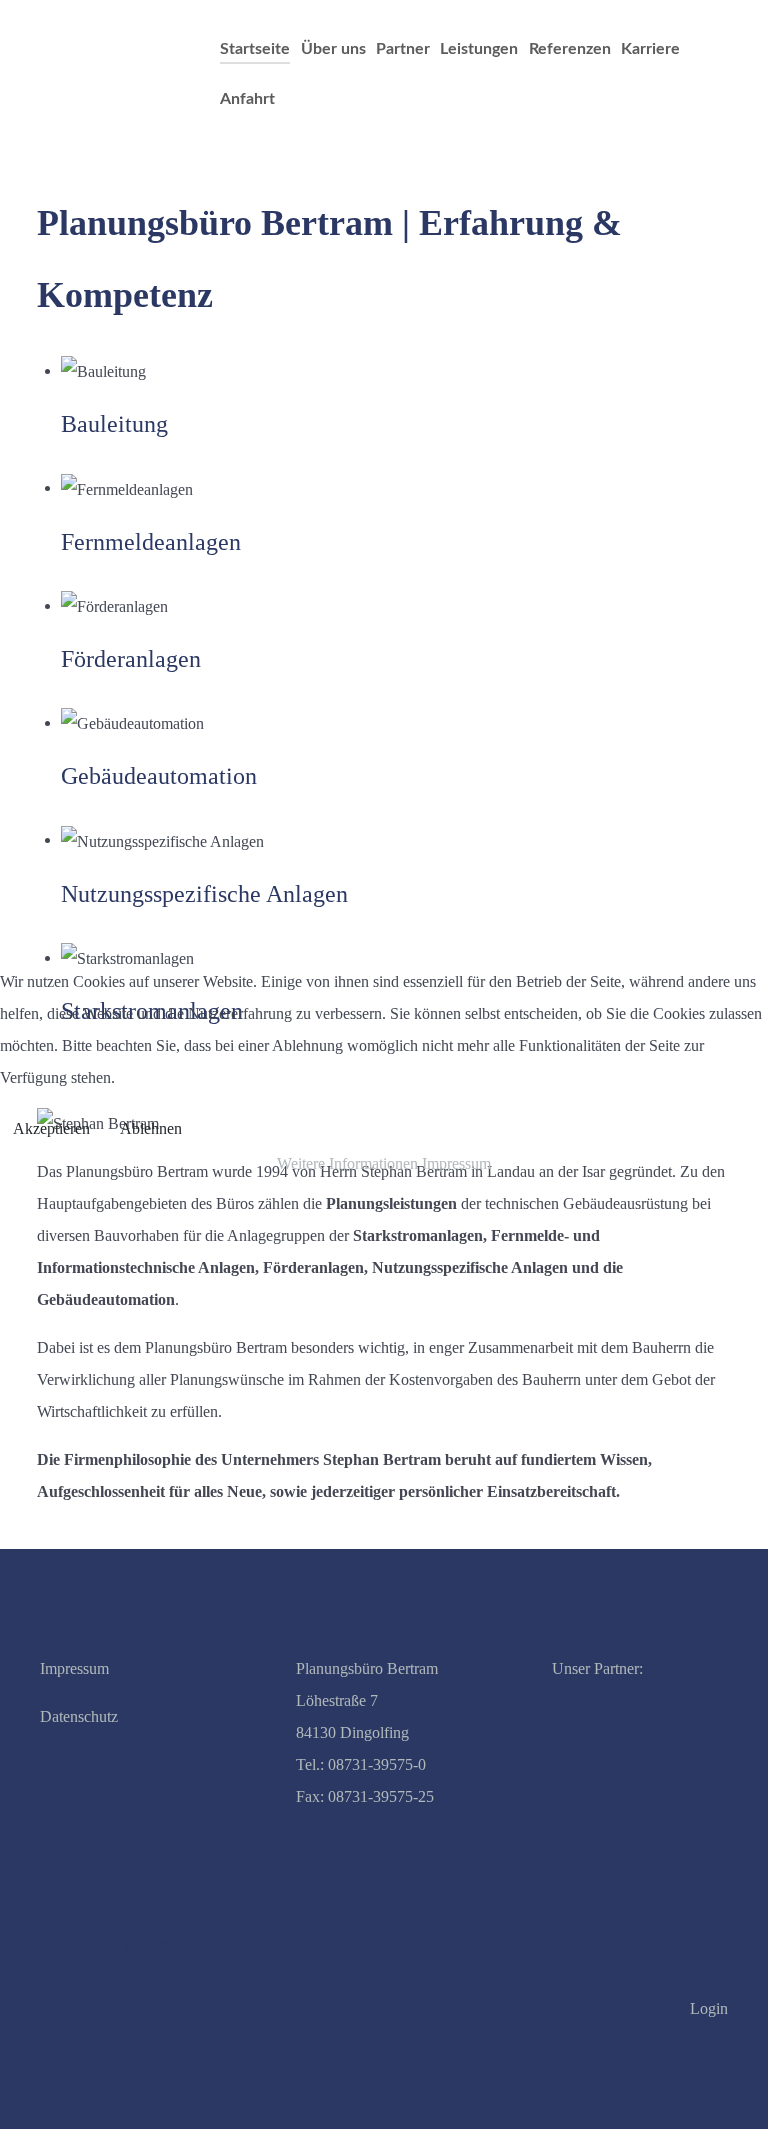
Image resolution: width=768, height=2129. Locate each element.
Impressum (456, 1163)
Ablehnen (151, 1128)
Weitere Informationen (347, 1163)
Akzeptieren (51, 1128)
